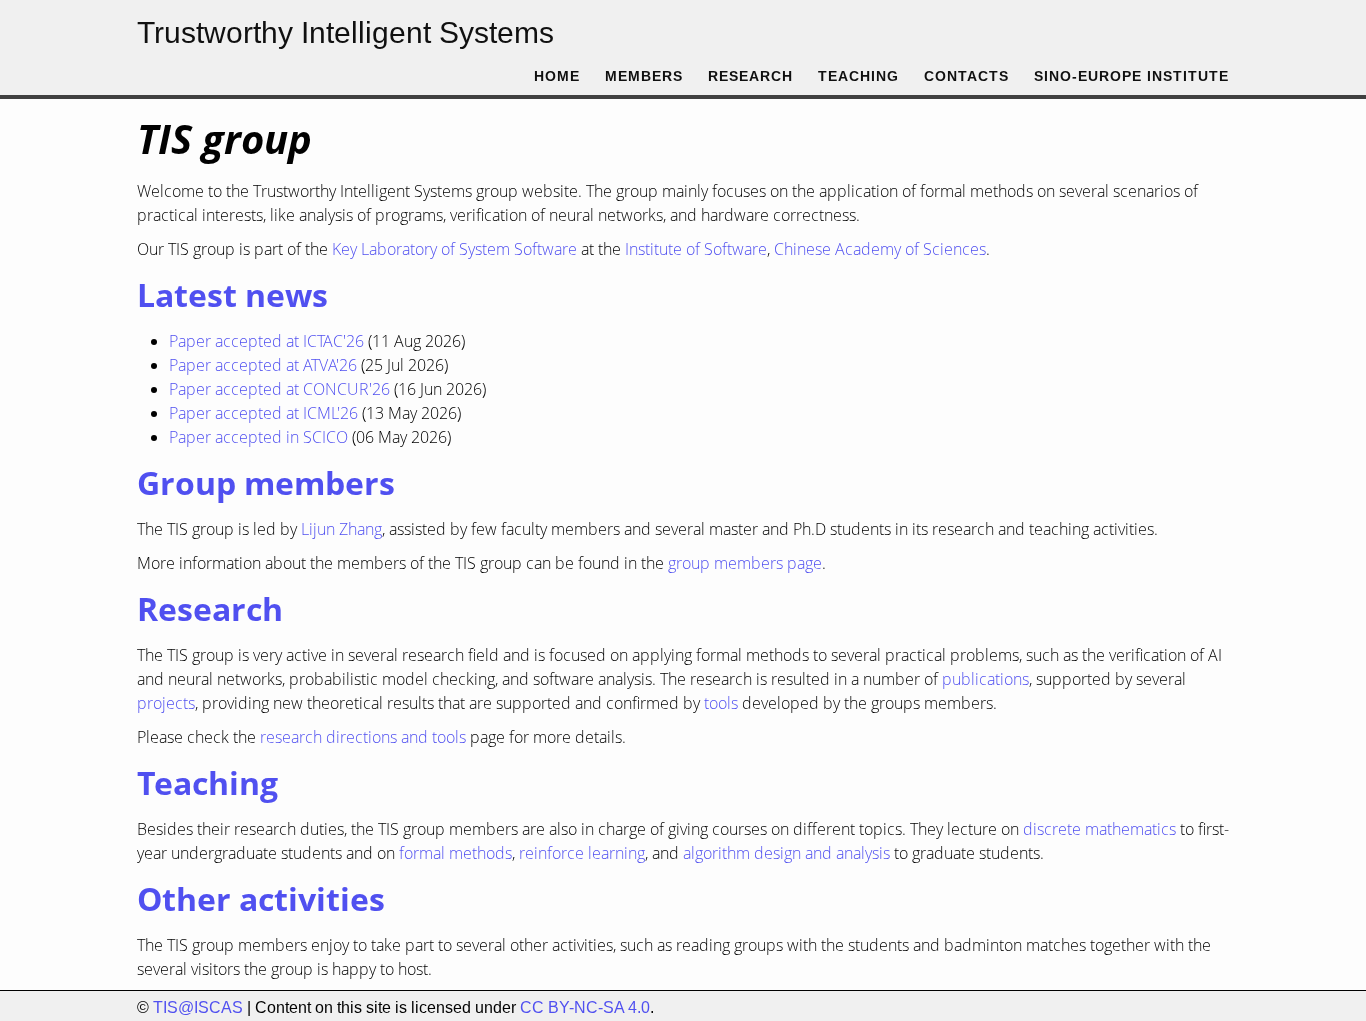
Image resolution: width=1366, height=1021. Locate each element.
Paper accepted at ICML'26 (263, 413)
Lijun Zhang (341, 529)
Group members (266, 482)
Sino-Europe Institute (1131, 76)
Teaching (858, 76)
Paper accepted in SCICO (258, 437)
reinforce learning (582, 853)
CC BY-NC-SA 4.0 (585, 1007)
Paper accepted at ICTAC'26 (266, 341)
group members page (745, 563)
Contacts (966, 76)
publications (985, 679)
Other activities (261, 898)
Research (750, 76)
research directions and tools (363, 737)
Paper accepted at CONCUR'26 (279, 389)
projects (166, 703)
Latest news (232, 294)
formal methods (455, 853)
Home (557, 76)
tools (721, 703)
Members (644, 76)
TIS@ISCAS (198, 1007)
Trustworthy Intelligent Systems (345, 32)
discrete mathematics (1099, 829)
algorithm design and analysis (786, 853)
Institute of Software (696, 249)
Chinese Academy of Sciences (880, 249)
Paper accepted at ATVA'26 (263, 365)
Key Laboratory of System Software (454, 249)
